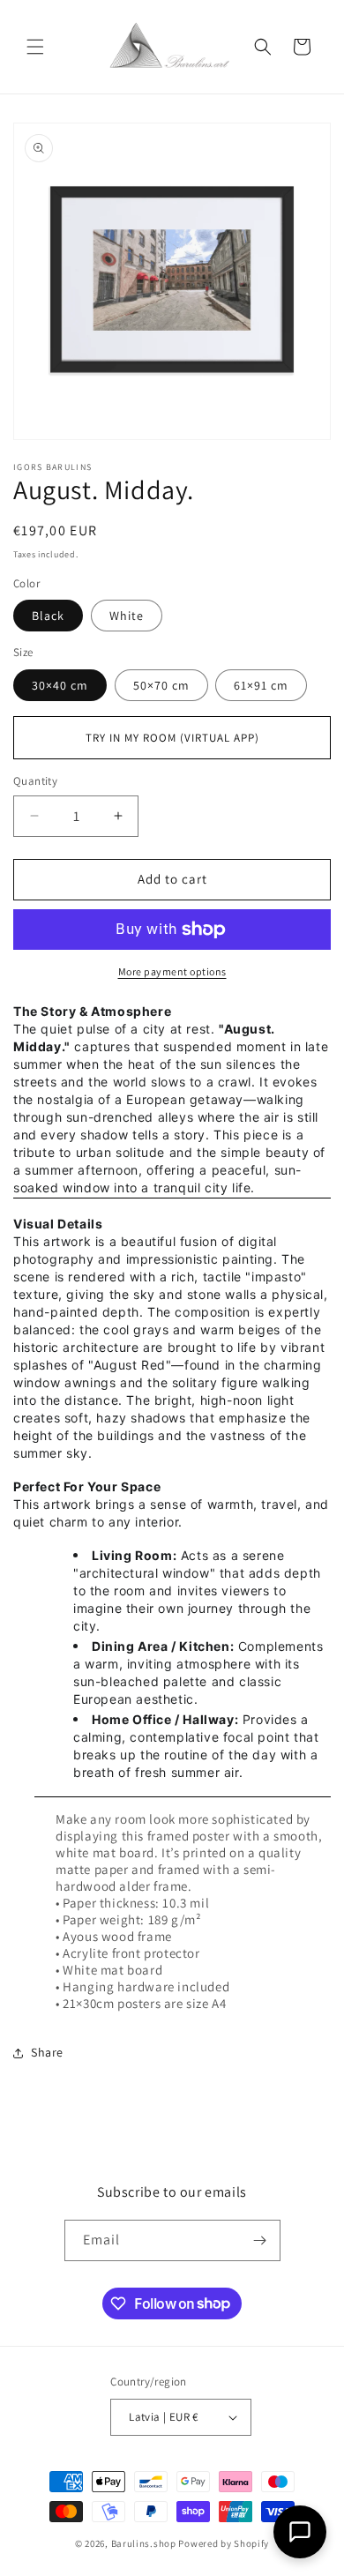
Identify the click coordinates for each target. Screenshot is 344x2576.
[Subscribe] (260, 2240)
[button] (35, 47)
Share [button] (47, 2052)
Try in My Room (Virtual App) (172, 738)
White (127, 616)
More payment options (172, 971)
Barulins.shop (144, 2543)
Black (48, 616)
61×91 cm (261, 685)
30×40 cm (60, 685)
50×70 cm (161, 685)
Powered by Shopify (224, 2543)
